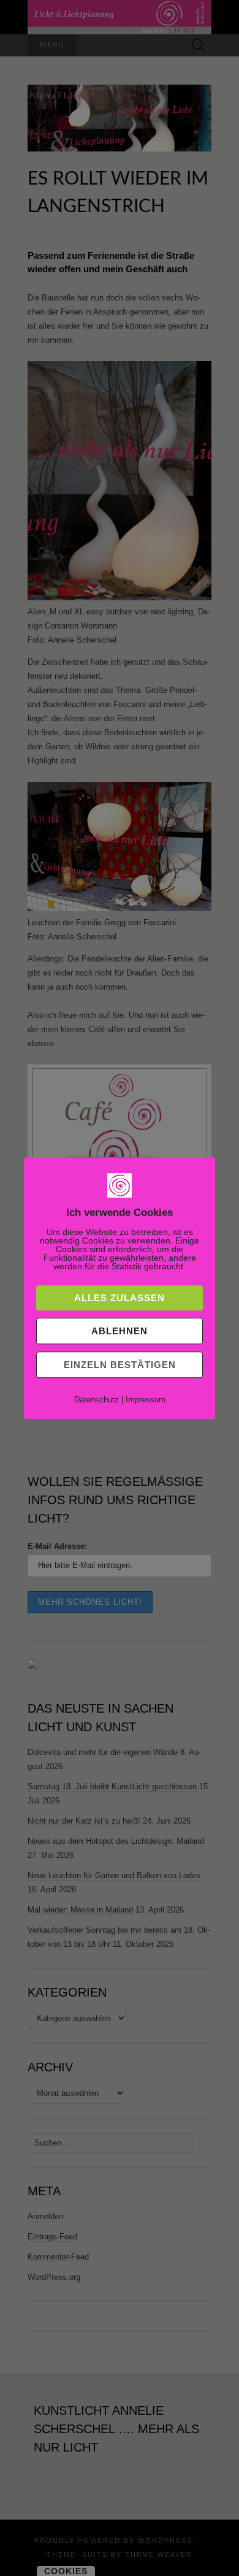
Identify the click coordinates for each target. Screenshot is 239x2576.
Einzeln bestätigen (120, 1365)
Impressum (146, 1400)
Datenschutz (97, 1400)
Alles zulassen (120, 1298)
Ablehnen (120, 1331)
